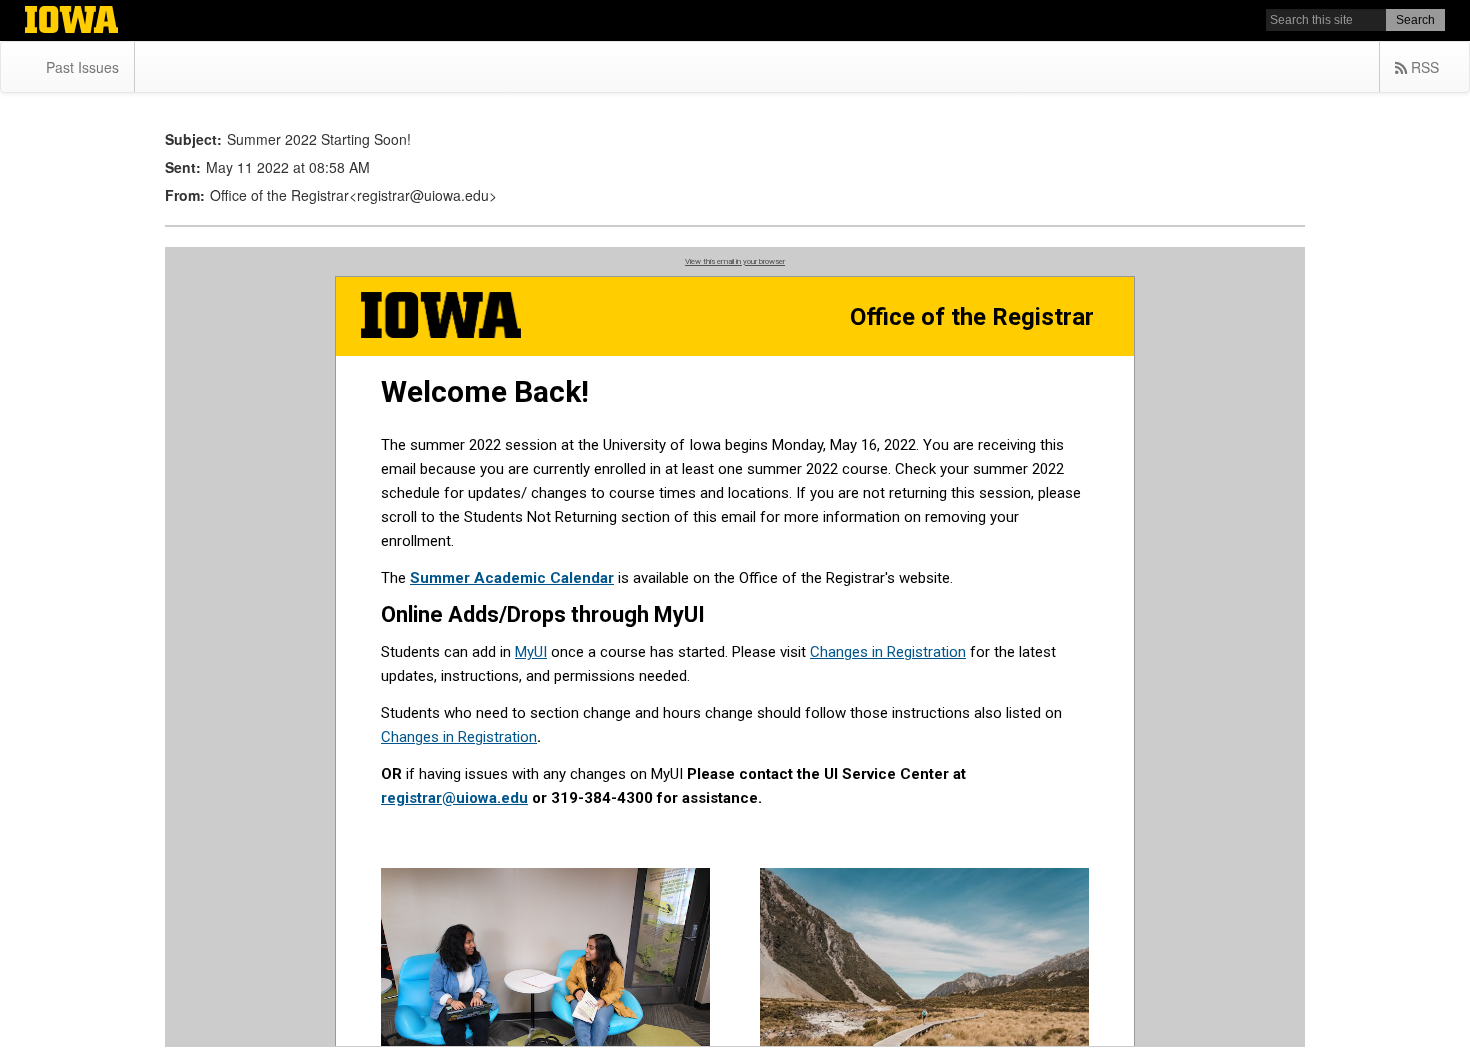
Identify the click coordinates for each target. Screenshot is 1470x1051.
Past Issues (82, 67)
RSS (1423, 67)
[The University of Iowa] (71, 22)
